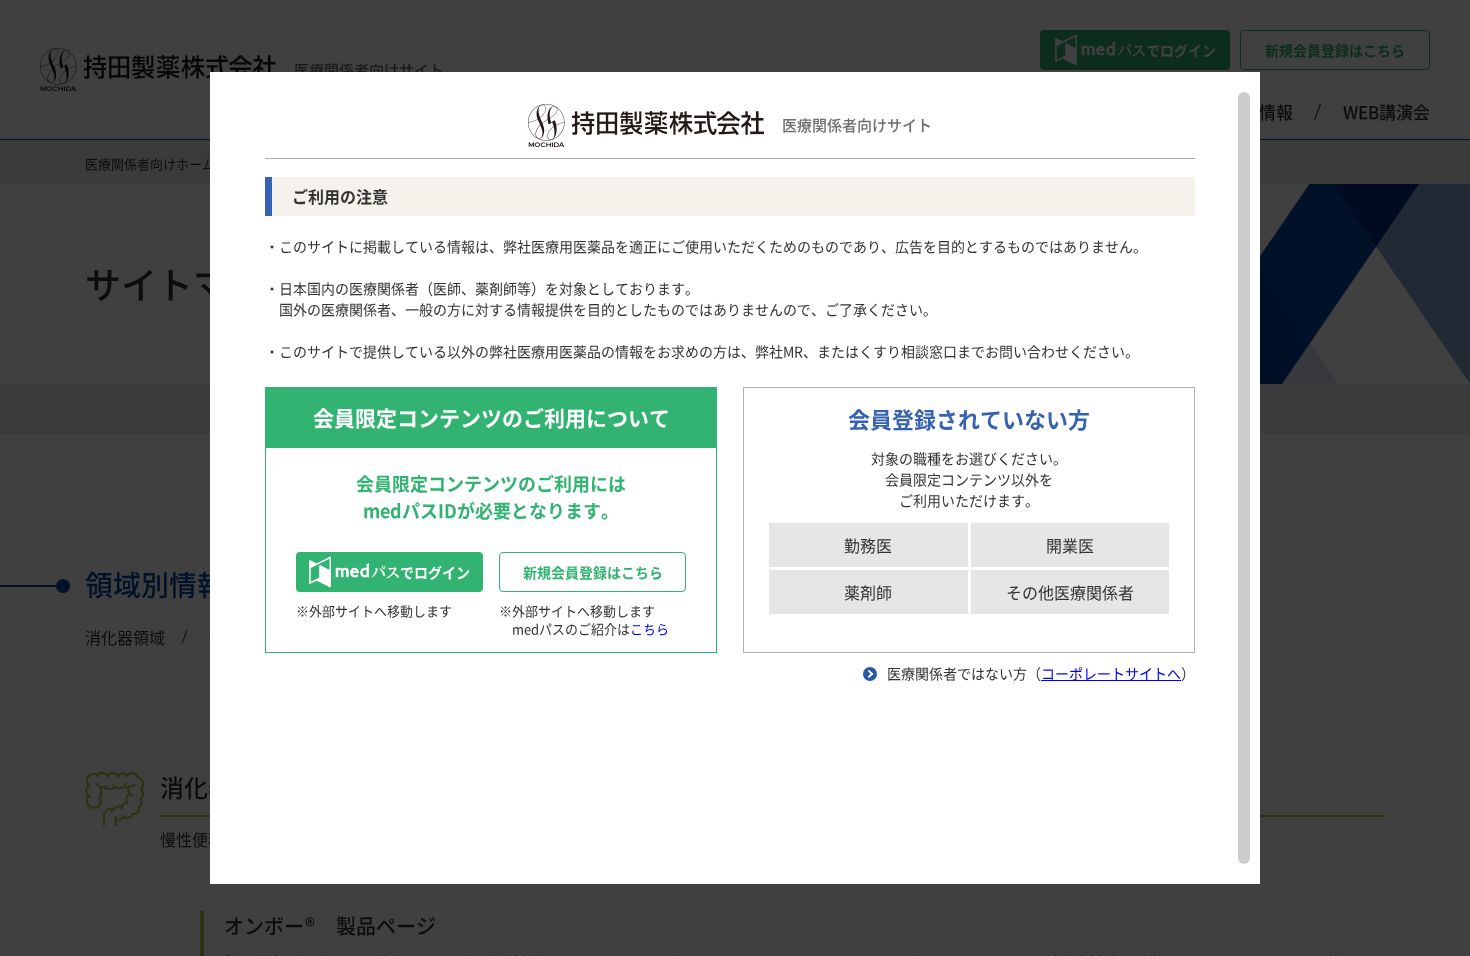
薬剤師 (868, 592)
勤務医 (868, 545)
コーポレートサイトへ (1111, 673)
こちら (649, 628)
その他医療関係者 (1070, 592)
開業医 (1070, 545)
